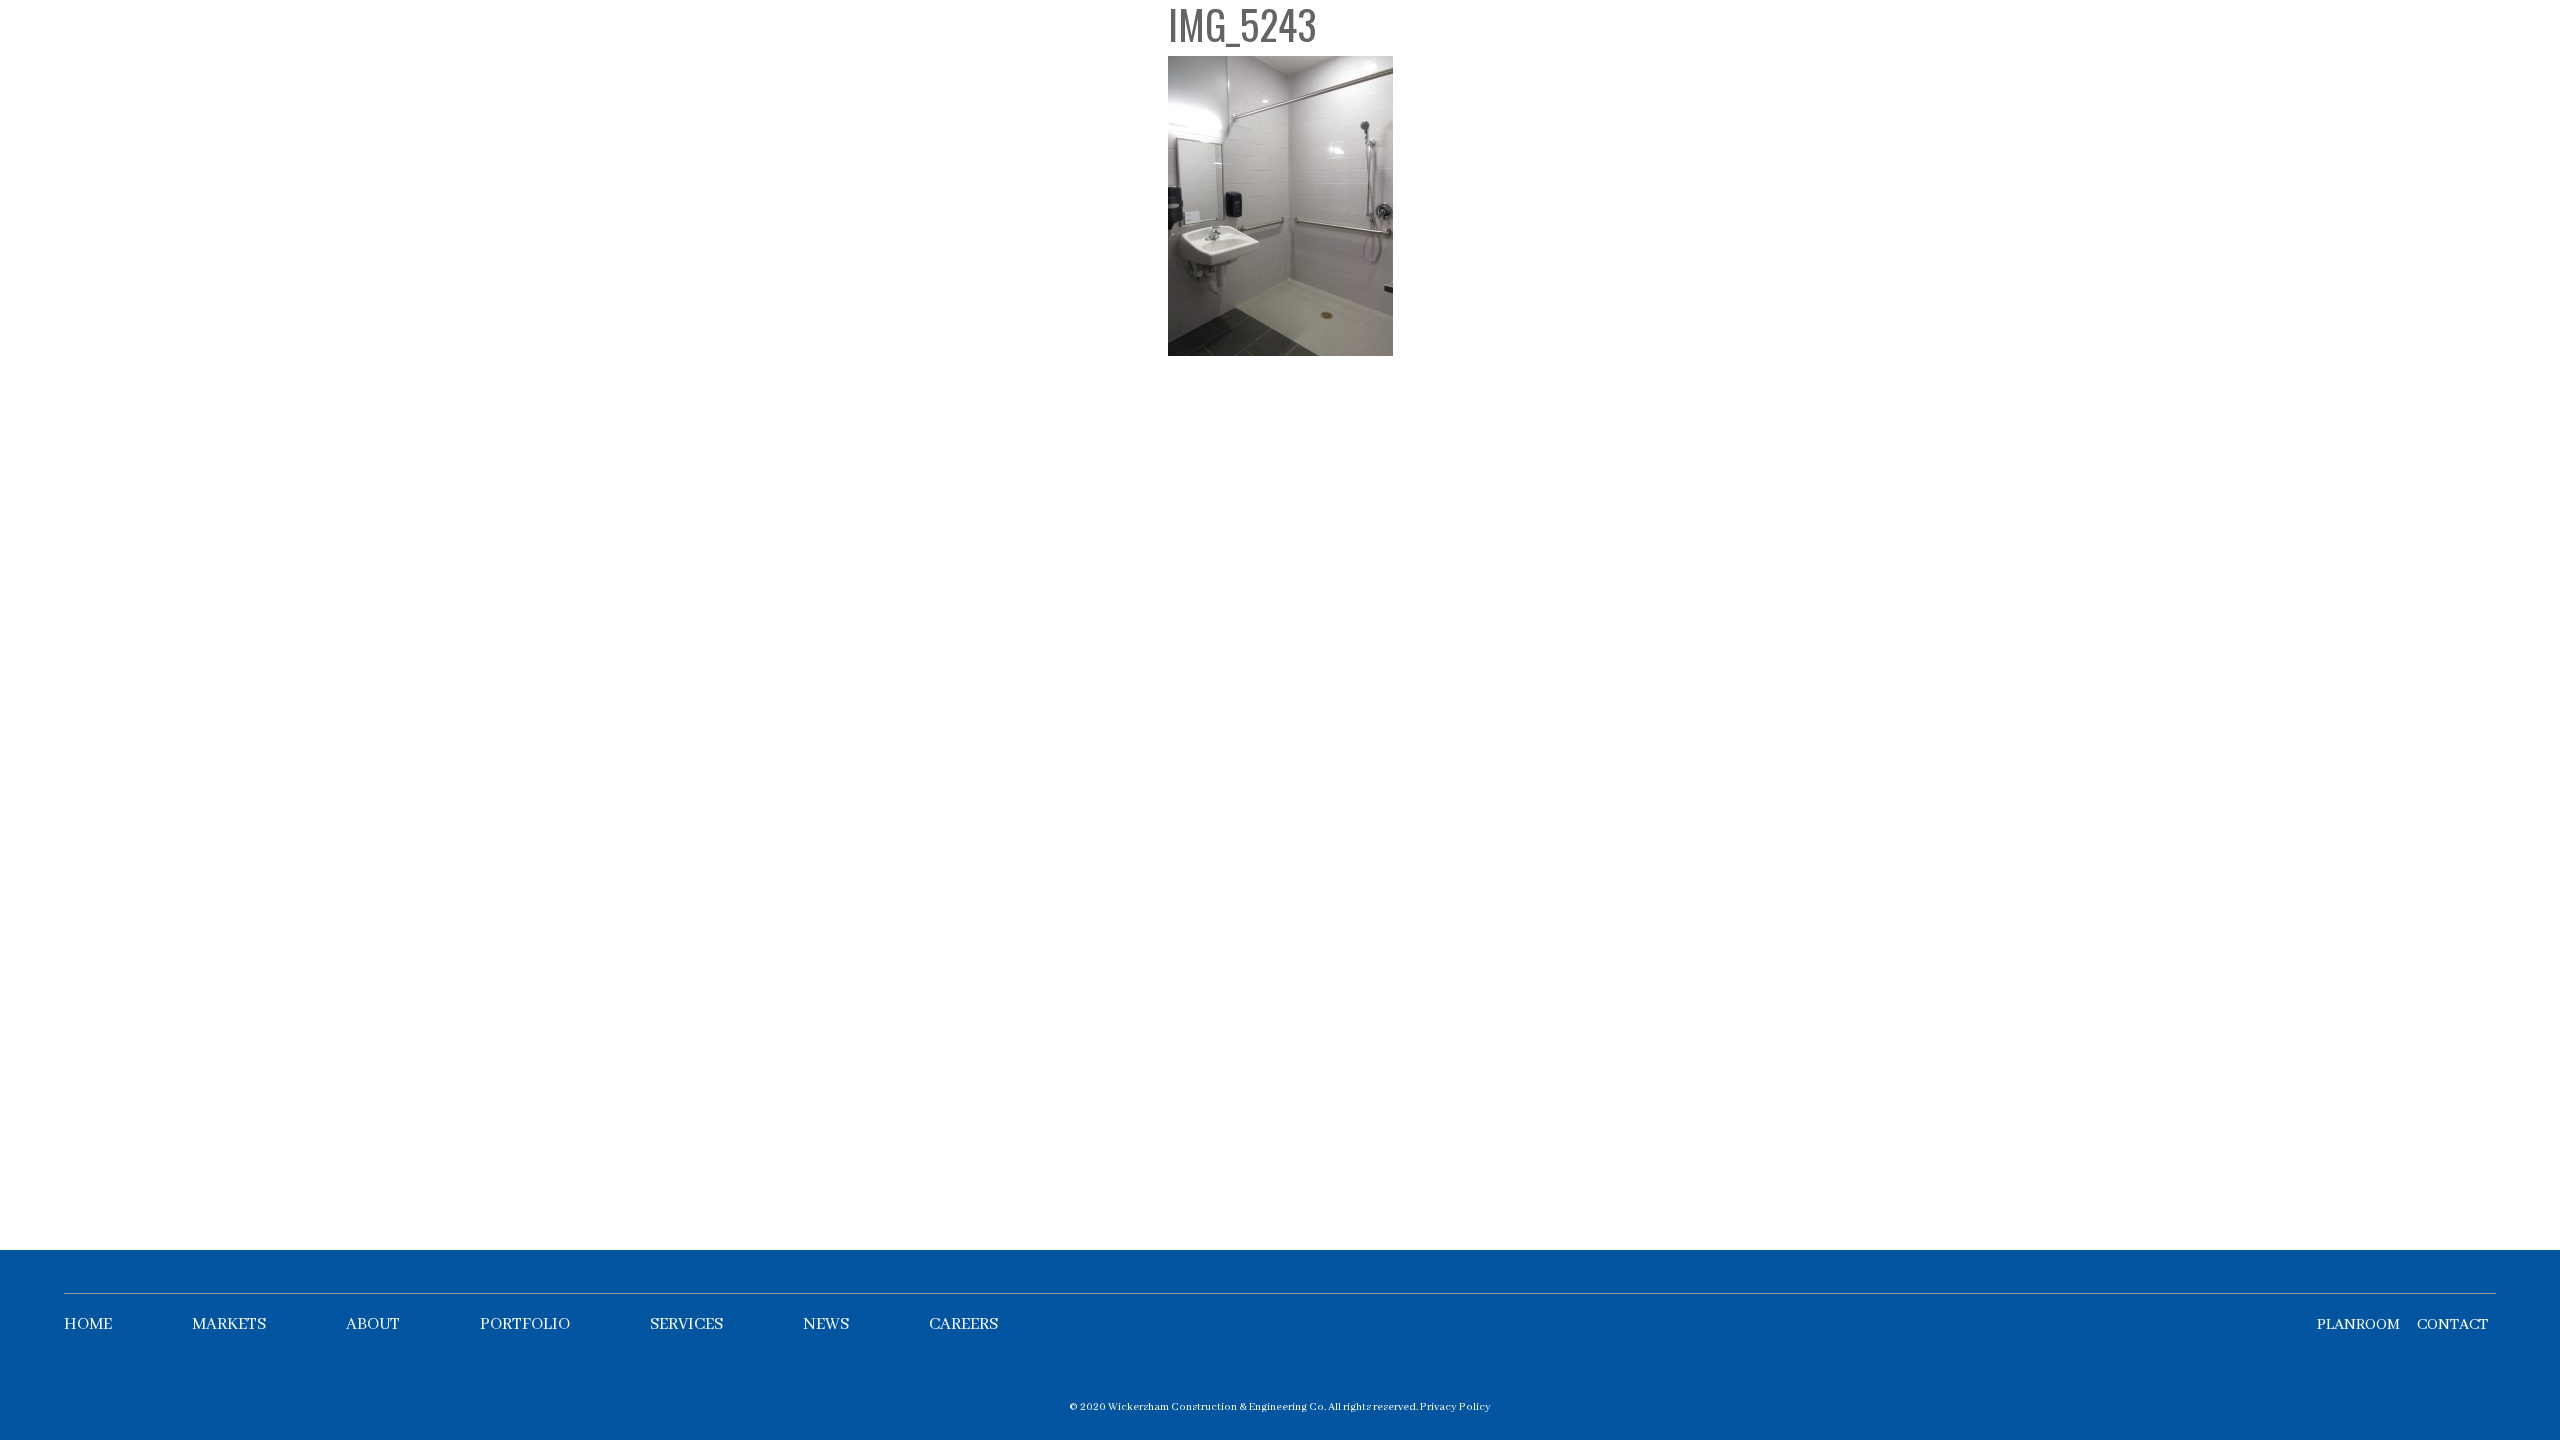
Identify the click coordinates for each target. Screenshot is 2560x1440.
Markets (229, 1324)
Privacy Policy (1455, 1407)
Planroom (2358, 1325)
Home (88, 1324)
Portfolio (525, 1324)
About (373, 1324)
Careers (963, 1324)
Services (686, 1324)
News (826, 1324)
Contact (2452, 1325)
